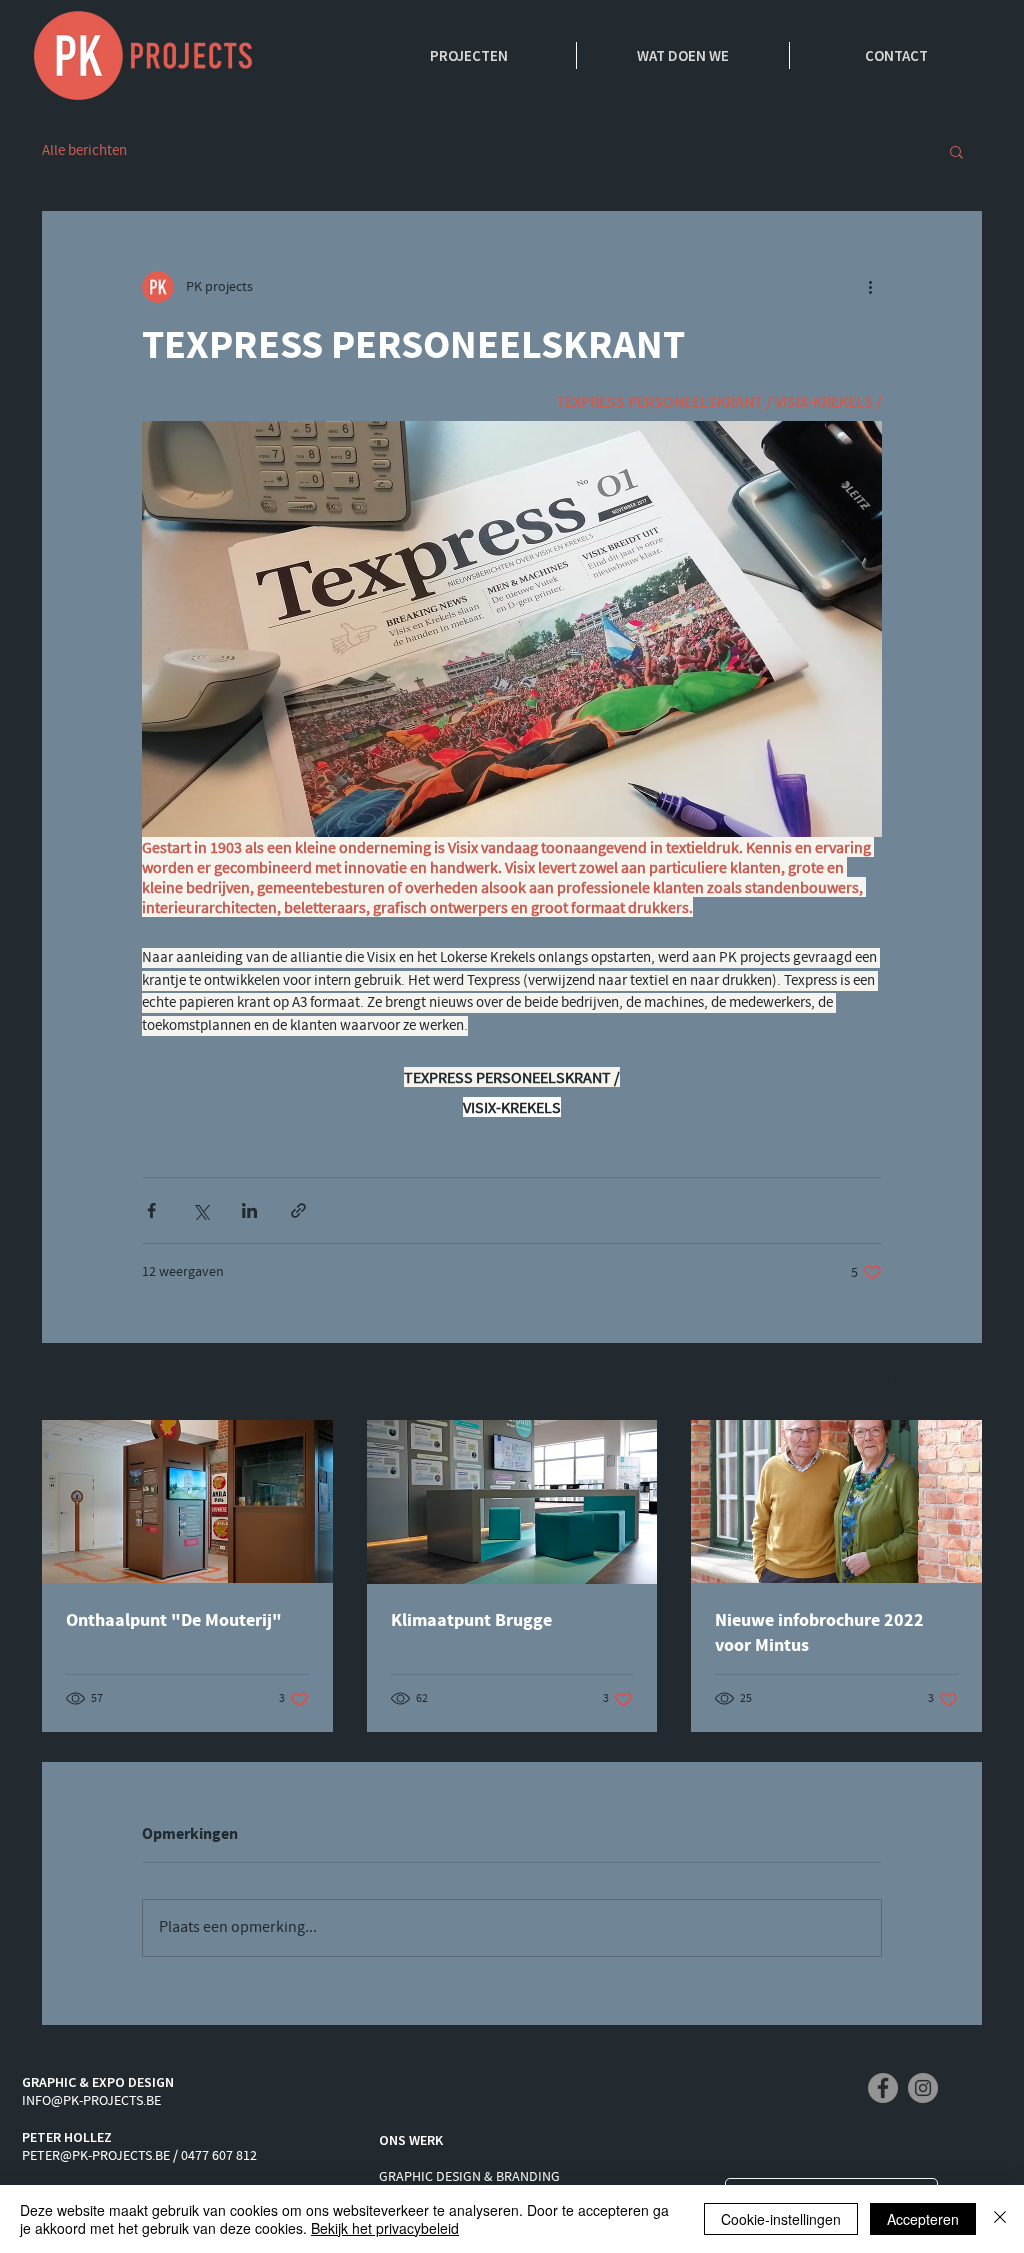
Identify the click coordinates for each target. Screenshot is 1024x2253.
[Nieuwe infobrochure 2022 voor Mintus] (836, 1501)
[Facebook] (883, 2088)
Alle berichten (84, 151)
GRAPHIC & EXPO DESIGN (98, 2082)
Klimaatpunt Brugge (471, 1620)
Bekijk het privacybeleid (385, 2228)
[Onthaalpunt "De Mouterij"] (187, 1501)
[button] (956, 151)
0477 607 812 (219, 2156)
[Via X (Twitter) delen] (200, 1210)
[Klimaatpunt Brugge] (512, 1502)
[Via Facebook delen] (151, 1210)
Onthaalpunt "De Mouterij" (174, 1620)
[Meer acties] (870, 287)
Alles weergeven (933, 1383)
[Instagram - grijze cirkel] (923, 2088)
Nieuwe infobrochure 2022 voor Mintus (819, 1633)
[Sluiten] (1000, 2219)
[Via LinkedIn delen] (249, 1210)
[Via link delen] (298, 1210)
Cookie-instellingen (781, 2219)
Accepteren (923, 2219)
